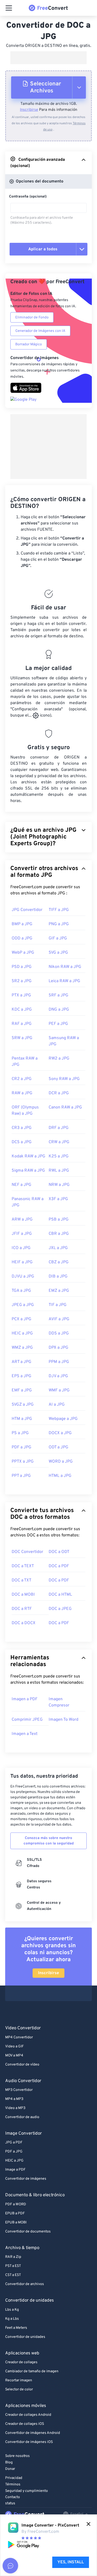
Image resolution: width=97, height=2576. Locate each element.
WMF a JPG (59, 1390)
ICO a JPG (21, 1248)
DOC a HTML (60, 1595)
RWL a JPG (59, 1171)
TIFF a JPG (59, 910)
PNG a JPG (59, 924)
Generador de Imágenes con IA (40, 331)
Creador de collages (21, 2362)
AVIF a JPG (59, 1319)
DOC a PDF (59, 1566)
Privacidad (14, 2478)
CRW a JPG (59, 1142)
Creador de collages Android (28, 2415)
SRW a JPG (22, 1038)
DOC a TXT (21, 1580)
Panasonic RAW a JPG (28, 1202)
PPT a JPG (21, 1476)
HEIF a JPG (22, 1262)
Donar (10, 2469)
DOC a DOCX (24, 1623)
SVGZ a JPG (23, 1405)
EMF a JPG (22, 1390)
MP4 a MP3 (14, 2099)
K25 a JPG (59, 1156)
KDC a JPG (22, 1010)
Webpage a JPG (63, 1419)
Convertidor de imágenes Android (33, 2433)
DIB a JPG (58, 1276)
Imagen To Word (64, 1720)
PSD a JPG (22, 967)
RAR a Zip (13, 2257)
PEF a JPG (58, 1024)
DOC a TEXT (23, 1566)
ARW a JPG (22, 1220)
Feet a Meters (16, 2328)
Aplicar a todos (43, 249)
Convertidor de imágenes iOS (29, 2442)
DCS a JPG (22, 1142)
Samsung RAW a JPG (64, 1041)
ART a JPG (21, 1362)
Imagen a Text (25, 1734)
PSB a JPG (59, 1220)
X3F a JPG (58, 1199)
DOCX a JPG (60, 1433)
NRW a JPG (59, 1185)
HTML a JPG (60, 1476)
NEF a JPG (21, 1185)
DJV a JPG (58, 1376)
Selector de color (19, 2389)
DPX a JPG (58, 1348)
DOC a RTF (22, 1609)
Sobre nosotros (17, 2456)
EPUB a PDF (15, 2213)
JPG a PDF (14, 2143)
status (10, 2503)
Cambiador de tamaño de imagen (32, 2371)
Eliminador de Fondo (32, 318)
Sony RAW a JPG (64, 1079)
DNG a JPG (59, 1010)
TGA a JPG (21, 1291)
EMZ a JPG (59, 1291)
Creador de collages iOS (25, 2424)
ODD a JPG (22, 938)
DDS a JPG (59, 1333)
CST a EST (13, 2275)
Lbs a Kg (12, 2310)
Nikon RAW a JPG (65, 967)
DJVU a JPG (23, 1276)
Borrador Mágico (29, 344)
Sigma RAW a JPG (28, 1171)
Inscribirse (29, 110)
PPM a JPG (59, 1362)
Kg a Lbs (12, 2319)
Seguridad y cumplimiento (27, 2491)
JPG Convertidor (27, 910)
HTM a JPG (22, 1419)
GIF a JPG (58, 938)
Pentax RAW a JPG (25, 1062)
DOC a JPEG (60, 1609)
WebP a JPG (23, 953)
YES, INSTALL (71, 2562)
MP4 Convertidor (19, 2037)
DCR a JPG (59, 1093)
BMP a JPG (22, 924)
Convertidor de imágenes (26, 2179)
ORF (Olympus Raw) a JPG (25, 1111)
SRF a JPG (58, 995)
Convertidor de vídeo (22, 2065)
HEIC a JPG (22, 1333)
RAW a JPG (22, 1093)
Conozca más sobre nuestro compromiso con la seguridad (49, 1841)
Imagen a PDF (25, 1699)
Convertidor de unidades (25, 2337)
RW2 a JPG (59, 1059)
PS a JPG (20, 1433)
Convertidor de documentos (28, 2232)
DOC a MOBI (23, 1595)
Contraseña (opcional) (28, 197)
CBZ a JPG (59, 1262)
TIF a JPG (58, 1305)
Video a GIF (14, 2046)
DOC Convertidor (27, 1552)
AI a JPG (57, 1405)
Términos (13, 2484)
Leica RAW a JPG (64, 981)
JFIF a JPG (22, 1234)
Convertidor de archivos (25, 2284)
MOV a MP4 (14, 2056)
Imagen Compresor (59, 1702)
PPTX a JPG (23, 1462)
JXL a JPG (58, 1248)
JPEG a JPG (23, 1305)
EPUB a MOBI (16, 2223)
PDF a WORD (16, 2204)
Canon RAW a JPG (65, 1107)
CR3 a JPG (22, 1128)
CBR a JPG (59, 1234)
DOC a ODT (59, 1552)
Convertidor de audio (22, 2117)
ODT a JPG (58, 1447)
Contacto (13, 2497)
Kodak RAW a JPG (28, 1156)
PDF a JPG (21, 1447)
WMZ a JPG (22, 1348)
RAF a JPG (22, 1024)
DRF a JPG (59, 1128)
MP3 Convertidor (19, 2090)
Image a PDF (15, 2170)
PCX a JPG (21, 1319)
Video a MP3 (15, 2108)
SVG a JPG (58, 953)
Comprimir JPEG (27, 1720)
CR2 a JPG (22, 1079)
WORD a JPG (61, 1462)
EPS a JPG (21, 1376)
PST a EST (13, 2266)
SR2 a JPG (22, 981)
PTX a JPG (21, 995)
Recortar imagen (19, 2380)
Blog (9, 2462)
